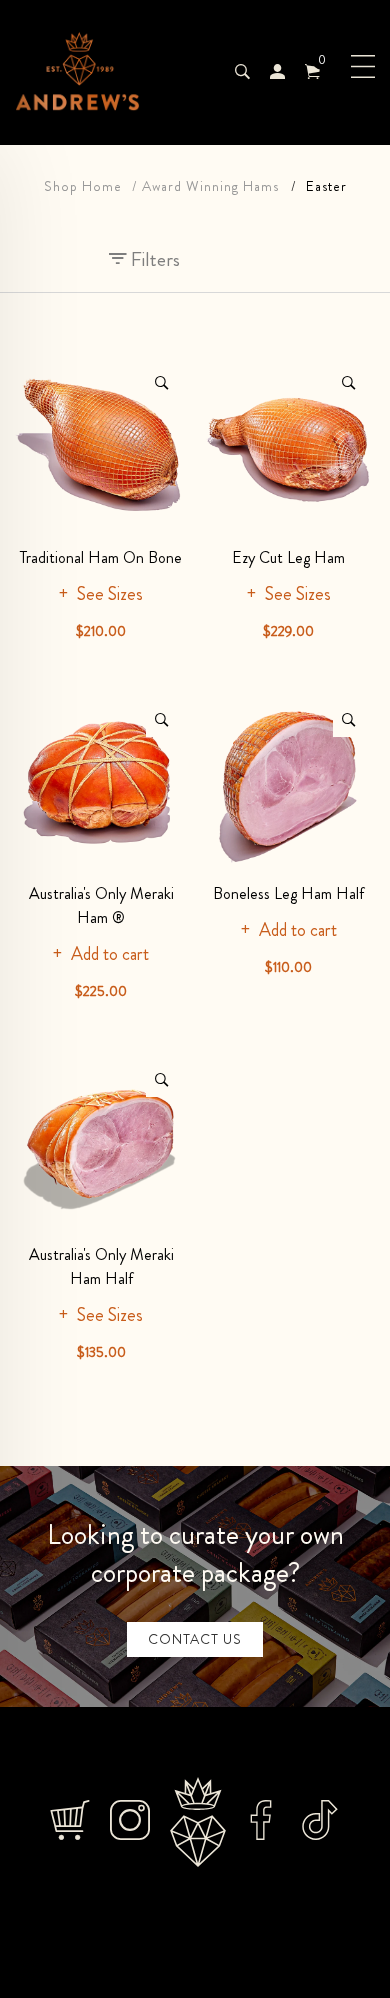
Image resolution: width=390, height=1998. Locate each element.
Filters (153, 259)
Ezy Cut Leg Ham (288, 557)
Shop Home (83, 186)
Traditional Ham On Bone (101, 557)
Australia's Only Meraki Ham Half (101, 1266)
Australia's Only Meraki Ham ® (101, 905)
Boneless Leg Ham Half (288, 893)
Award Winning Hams (210, 186)
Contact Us (195, 1639)
